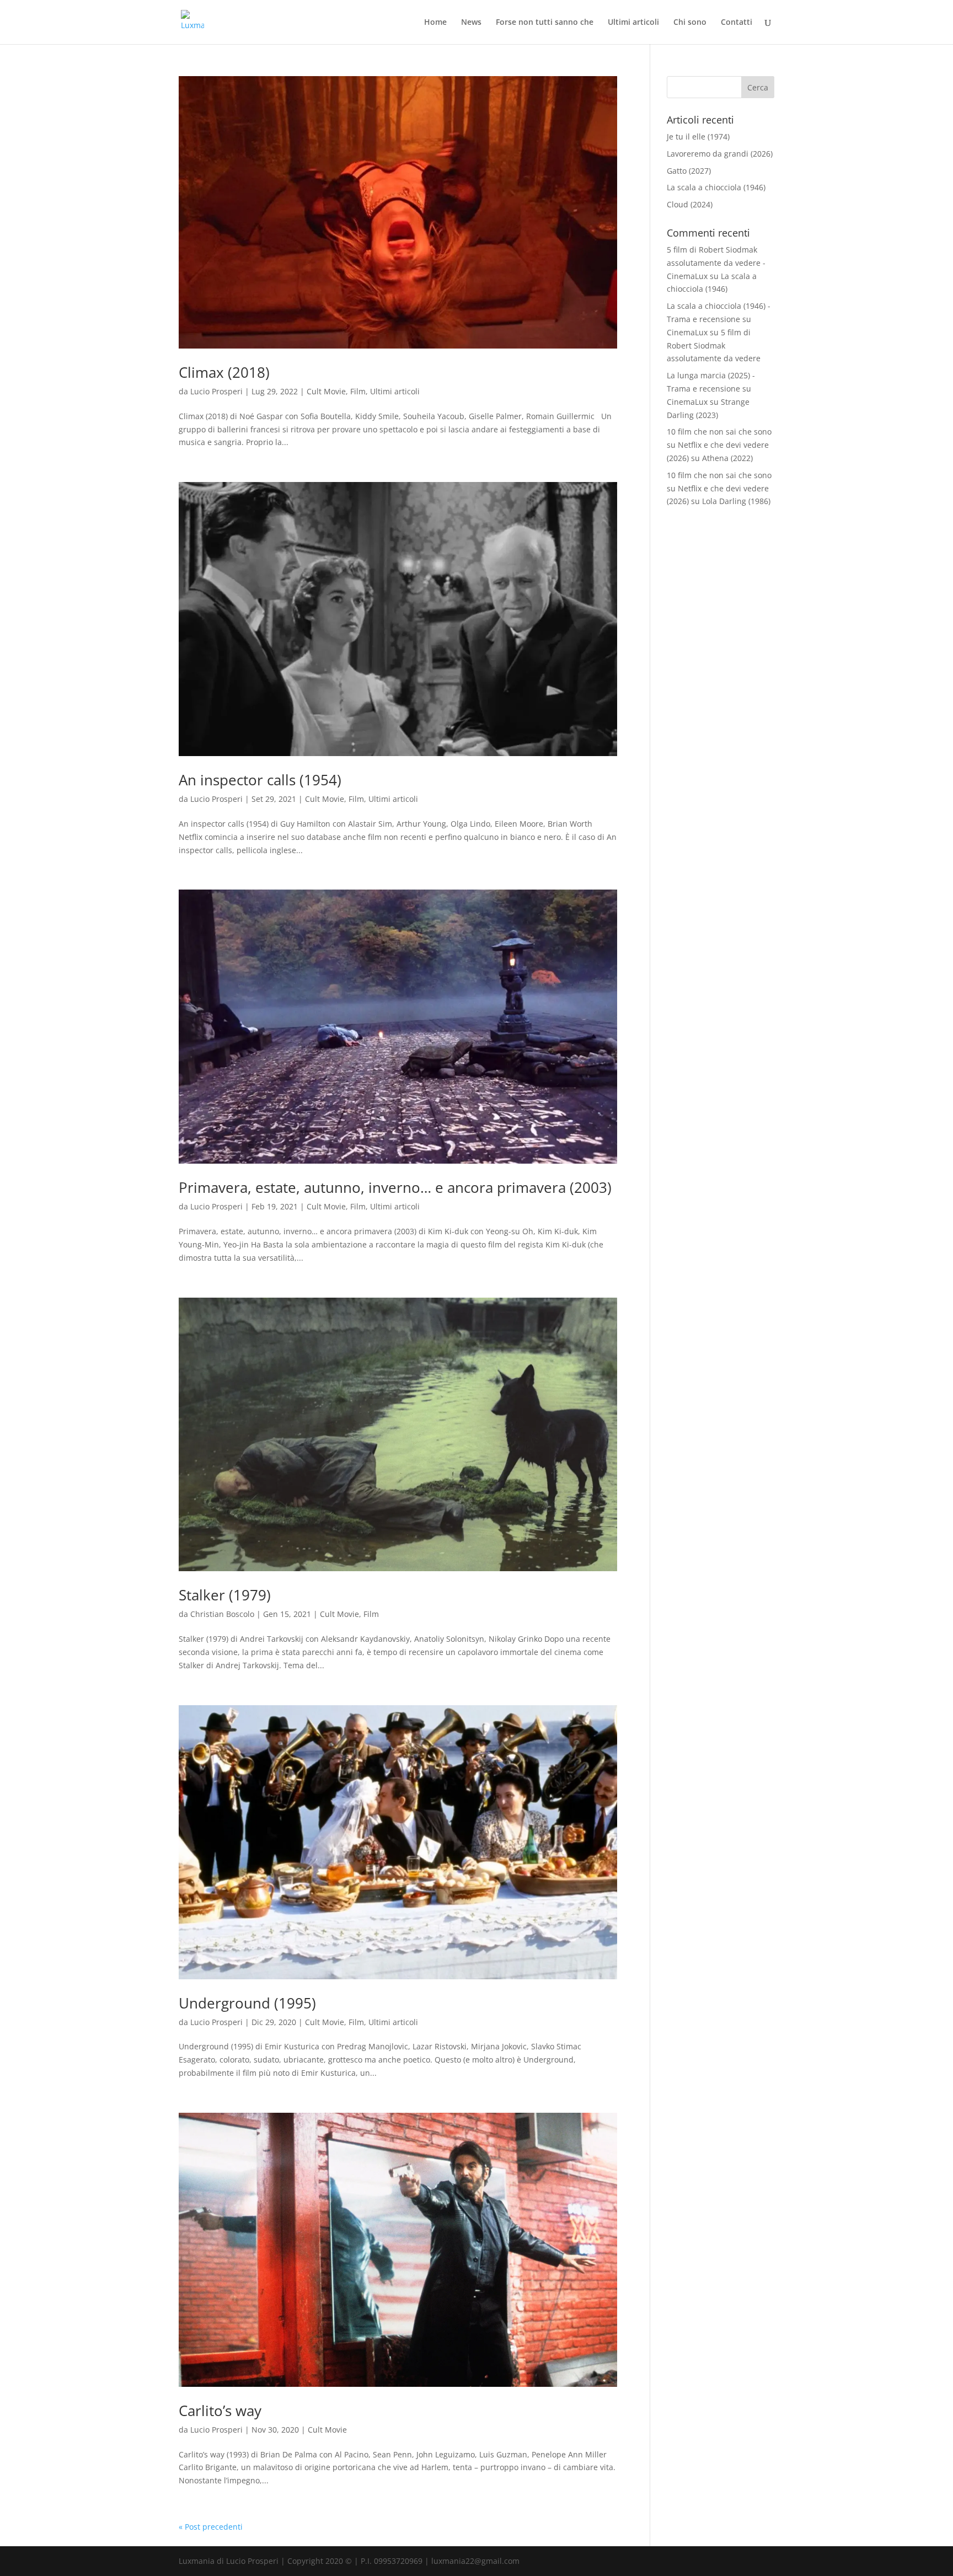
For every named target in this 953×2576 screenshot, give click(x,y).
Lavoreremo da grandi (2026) (720, 154)
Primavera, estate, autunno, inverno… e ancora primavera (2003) (395, 1187)
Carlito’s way (220, 2411)
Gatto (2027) (689, 171)
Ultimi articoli (633, 23)
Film (358, 391)
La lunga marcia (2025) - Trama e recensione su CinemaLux (711, 389)
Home (435, 23)
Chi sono (690, 23)
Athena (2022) (727, 458)
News (471, 23)
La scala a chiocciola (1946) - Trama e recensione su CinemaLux (719, 319)
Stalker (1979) (225, 1595)
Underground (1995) (247, 2003)
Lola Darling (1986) (736, 501)
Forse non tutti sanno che (545, 23)
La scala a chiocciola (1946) (716, 187)
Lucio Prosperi (216, 391)
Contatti (737, 23)
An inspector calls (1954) (260, 780)
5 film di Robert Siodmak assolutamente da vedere (714, 346)
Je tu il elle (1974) (698, 136)
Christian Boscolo (222, 1614)
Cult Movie (326, 391)
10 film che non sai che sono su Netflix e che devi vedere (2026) (719, 445)
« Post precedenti (211, 2527)
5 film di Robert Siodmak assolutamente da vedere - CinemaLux (716, 263)
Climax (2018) (224, 372)
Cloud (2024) (690, 204)
